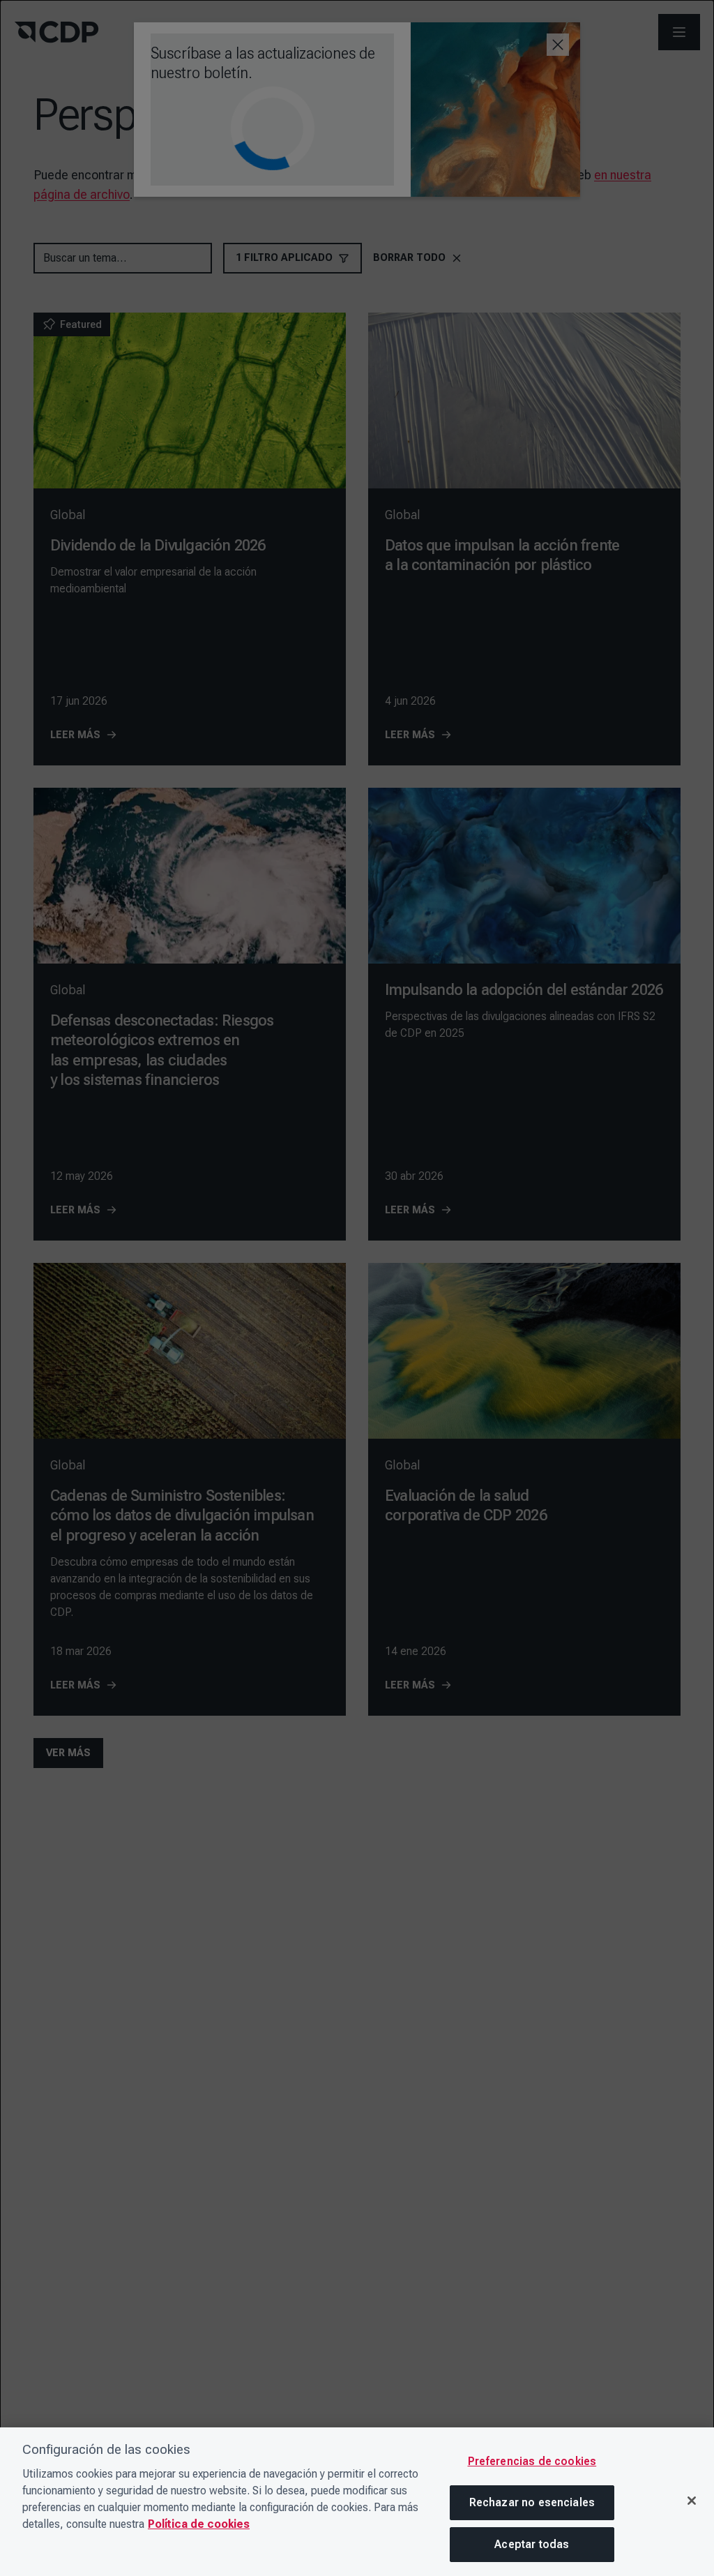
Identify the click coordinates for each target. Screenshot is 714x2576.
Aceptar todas (532, 2544)
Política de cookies (199, 2524)
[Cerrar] (692, 2501)
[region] (357, 2502)
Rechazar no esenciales (532, 2502)
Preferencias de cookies (532, 2461)
